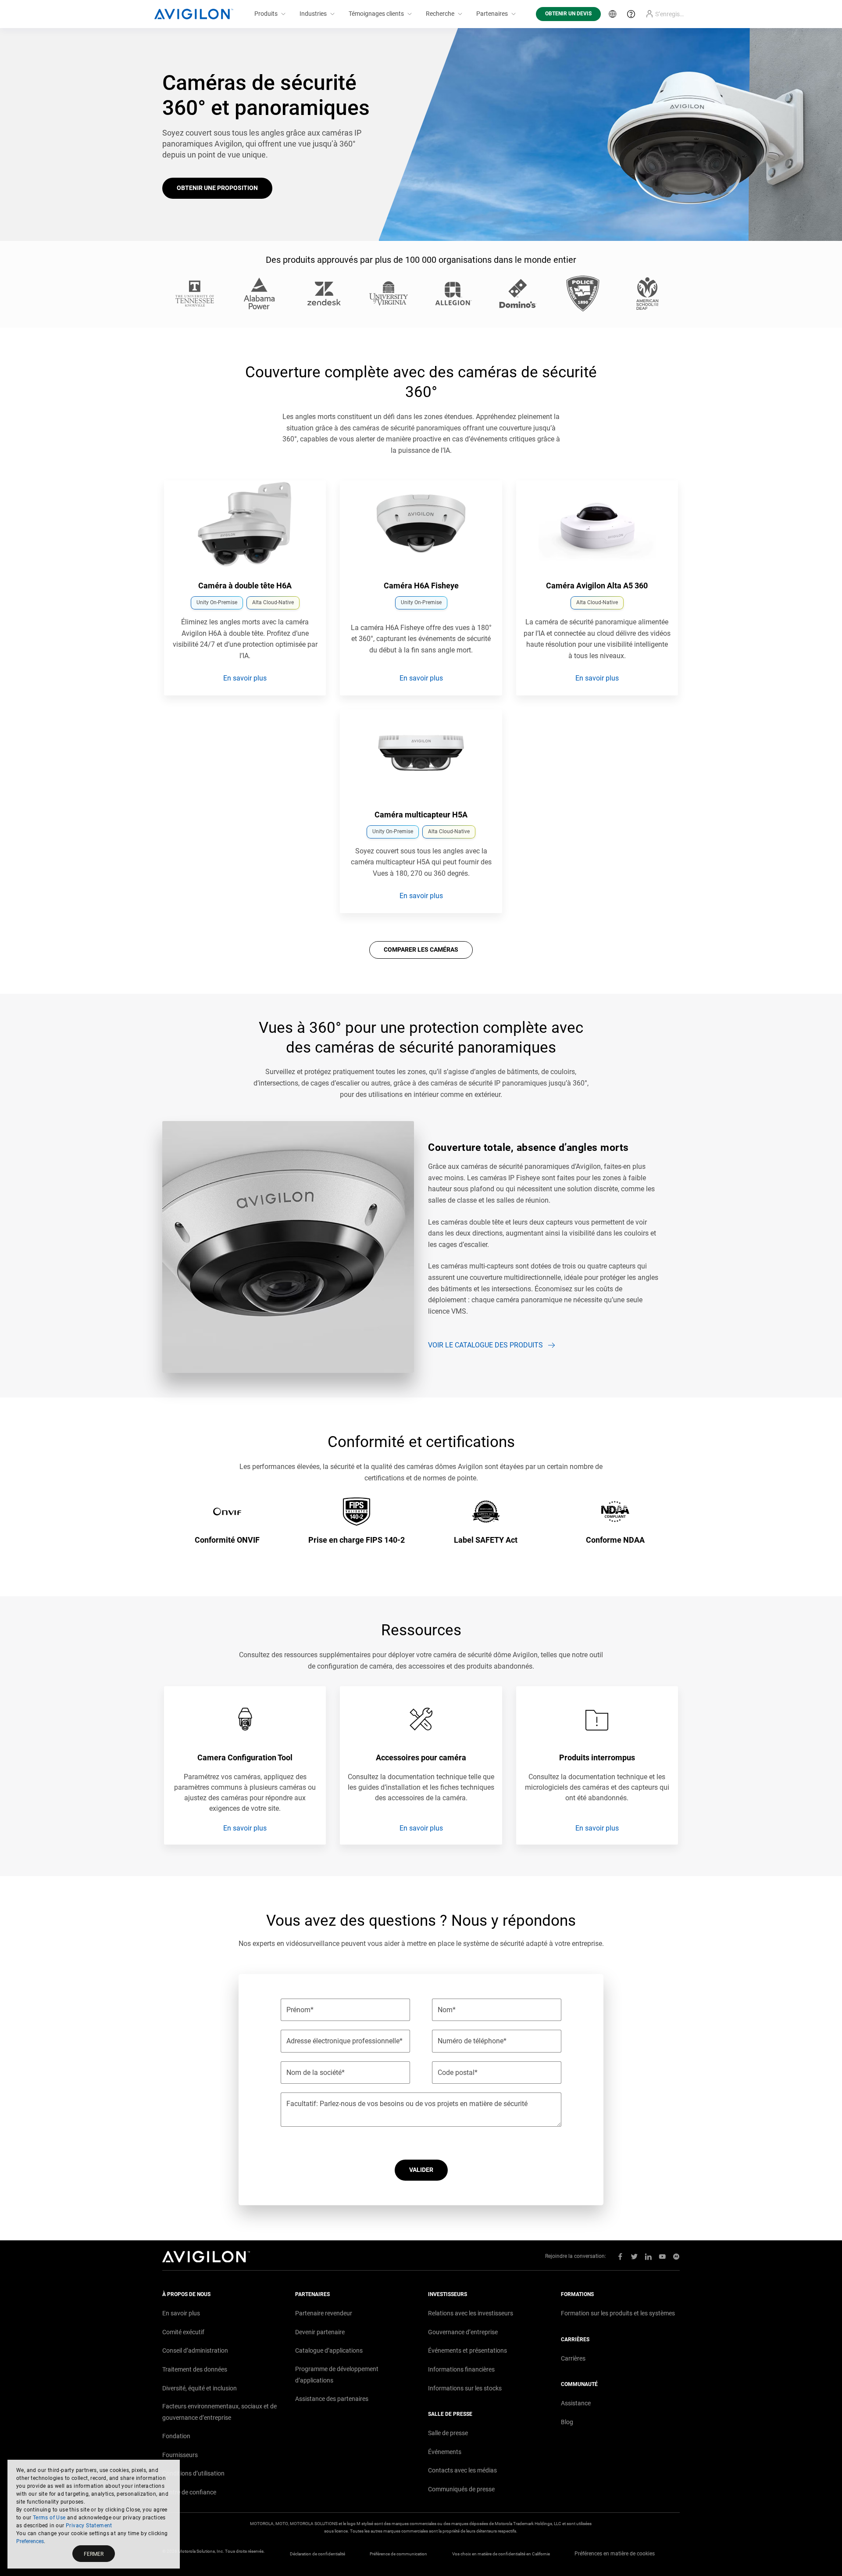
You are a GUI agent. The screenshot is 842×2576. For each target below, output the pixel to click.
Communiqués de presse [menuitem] (461, 2489)
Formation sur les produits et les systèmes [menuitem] (618, 2313)
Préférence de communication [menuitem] (398, 2554)
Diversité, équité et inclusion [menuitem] (200, 2388)
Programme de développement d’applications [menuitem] (337, 2375)
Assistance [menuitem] (576, 2403)
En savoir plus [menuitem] (181, 2313)
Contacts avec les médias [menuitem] (462, 2470)
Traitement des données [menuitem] (195, 2369)
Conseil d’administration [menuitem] (195, 2350)
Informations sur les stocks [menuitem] (465, 2388)
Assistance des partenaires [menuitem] (332, 2399)
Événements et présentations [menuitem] (467, 2350)
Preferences (30, 2541)
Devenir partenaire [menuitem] (320, 2332)
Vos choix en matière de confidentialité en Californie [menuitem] (501, 2554)
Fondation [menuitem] (176, 2436)
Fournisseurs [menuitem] (180, 2455)
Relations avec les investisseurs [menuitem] (471, 2313)
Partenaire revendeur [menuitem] (324, 2313)
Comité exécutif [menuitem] (183, 2332)
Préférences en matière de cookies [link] (615, 2554)
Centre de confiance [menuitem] (189, 2492)
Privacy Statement (89, 2526)
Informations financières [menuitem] (461, 2369)
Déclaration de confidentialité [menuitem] (318, 2554)
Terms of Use (49, 2518)
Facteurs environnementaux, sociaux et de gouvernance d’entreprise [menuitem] (219, 2412)
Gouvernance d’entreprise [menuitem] (463, 2332)
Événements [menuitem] (445, 2452)
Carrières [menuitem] (573, 2358)
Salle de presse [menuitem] (448, 2433)
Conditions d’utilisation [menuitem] (193, 2473)
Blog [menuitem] (567, 2422)
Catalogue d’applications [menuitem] (329, 2350)
